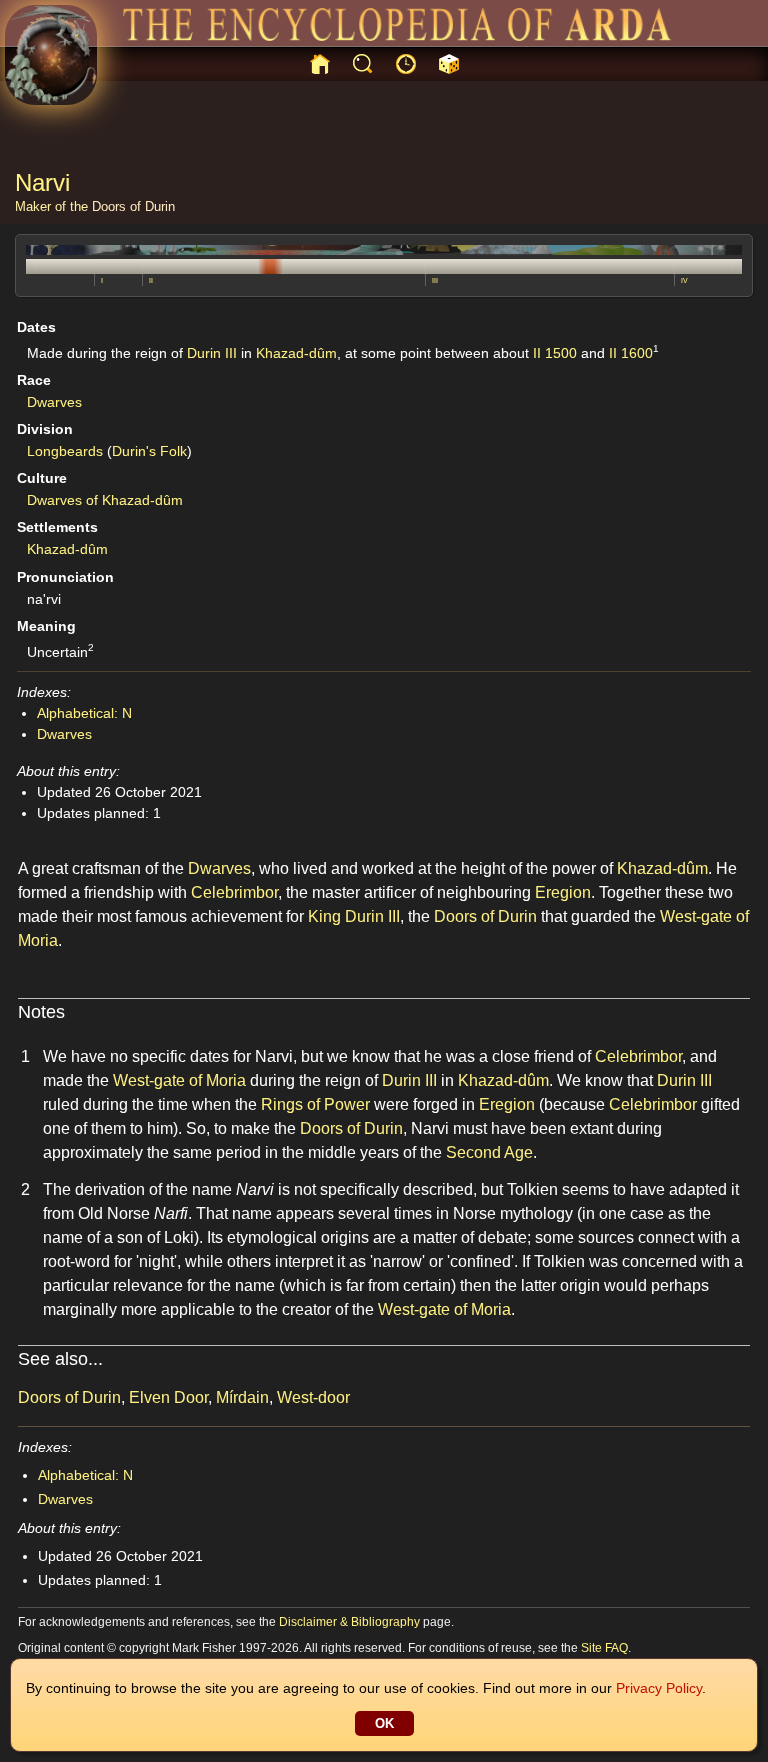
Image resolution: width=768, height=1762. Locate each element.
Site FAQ (604, 1648)
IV (684, 280)
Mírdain (242, 1397)
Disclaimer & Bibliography (349, 1622)
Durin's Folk (149, 451)
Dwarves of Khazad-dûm (105, 500)
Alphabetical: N (84, 713)
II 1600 (631, 353)
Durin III (212, 353)
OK (384, 1723)
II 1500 (555, 353)
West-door (313, 1397)
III (435, 280)
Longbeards (65, 451)
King (324, 916)
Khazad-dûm (296, 353)
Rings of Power (315, 1104)
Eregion (563, 892)
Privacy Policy (659, 1688)
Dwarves (54, 402)
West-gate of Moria (179, 1080)
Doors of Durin (133, 206)
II (151, 280)
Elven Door (168, 1397)
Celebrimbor (234, 892)
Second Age (489, 1152)
